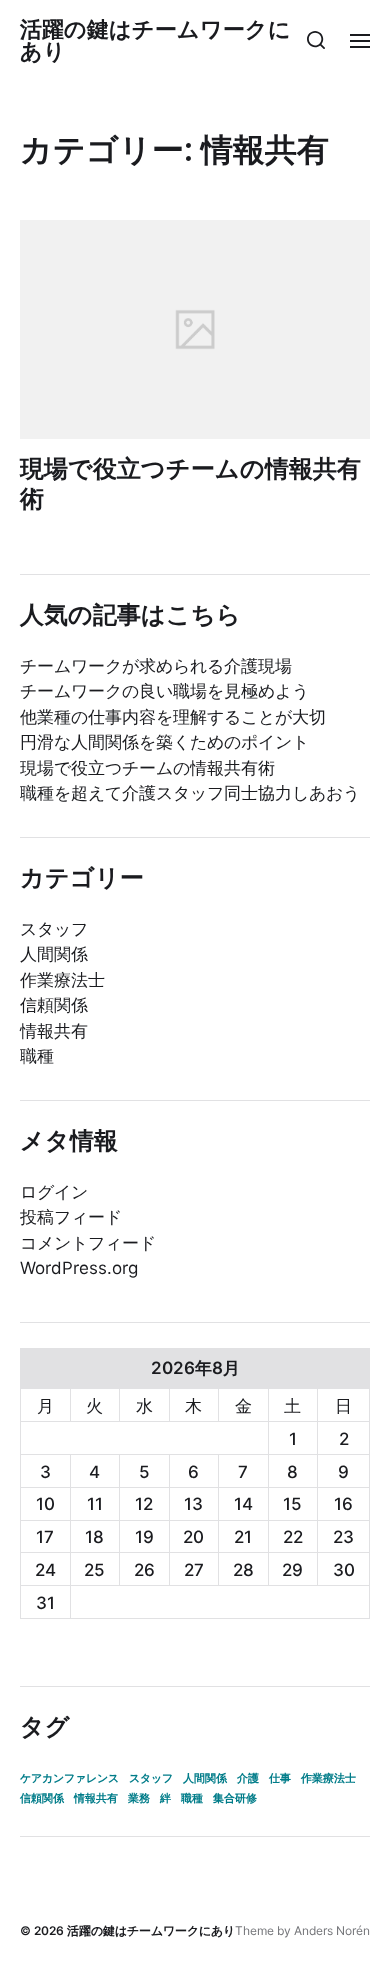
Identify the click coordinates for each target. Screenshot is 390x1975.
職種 (37, 1056)
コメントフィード (88, 1243)
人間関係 (54, 954)
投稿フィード (71, 1217)
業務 (139, 1798)
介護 (248, 1778)
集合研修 (235, 1798)
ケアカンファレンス (69, 1778)
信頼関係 (54, 1005)
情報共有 (54, 1031)
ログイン (54, 1192)
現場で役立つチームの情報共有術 (190, 483)
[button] (316, 40)
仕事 (280, 1778)
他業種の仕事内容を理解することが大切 (173, 717)
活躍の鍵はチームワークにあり (155, 40)
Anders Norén (332, 1930)
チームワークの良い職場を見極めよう (164, 691)
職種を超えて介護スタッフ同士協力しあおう (190, 793)
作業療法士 (62, 980)
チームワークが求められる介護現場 (156, 666)
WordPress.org (79, 1268)
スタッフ (54, 929)
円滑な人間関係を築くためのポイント (164, 742)
